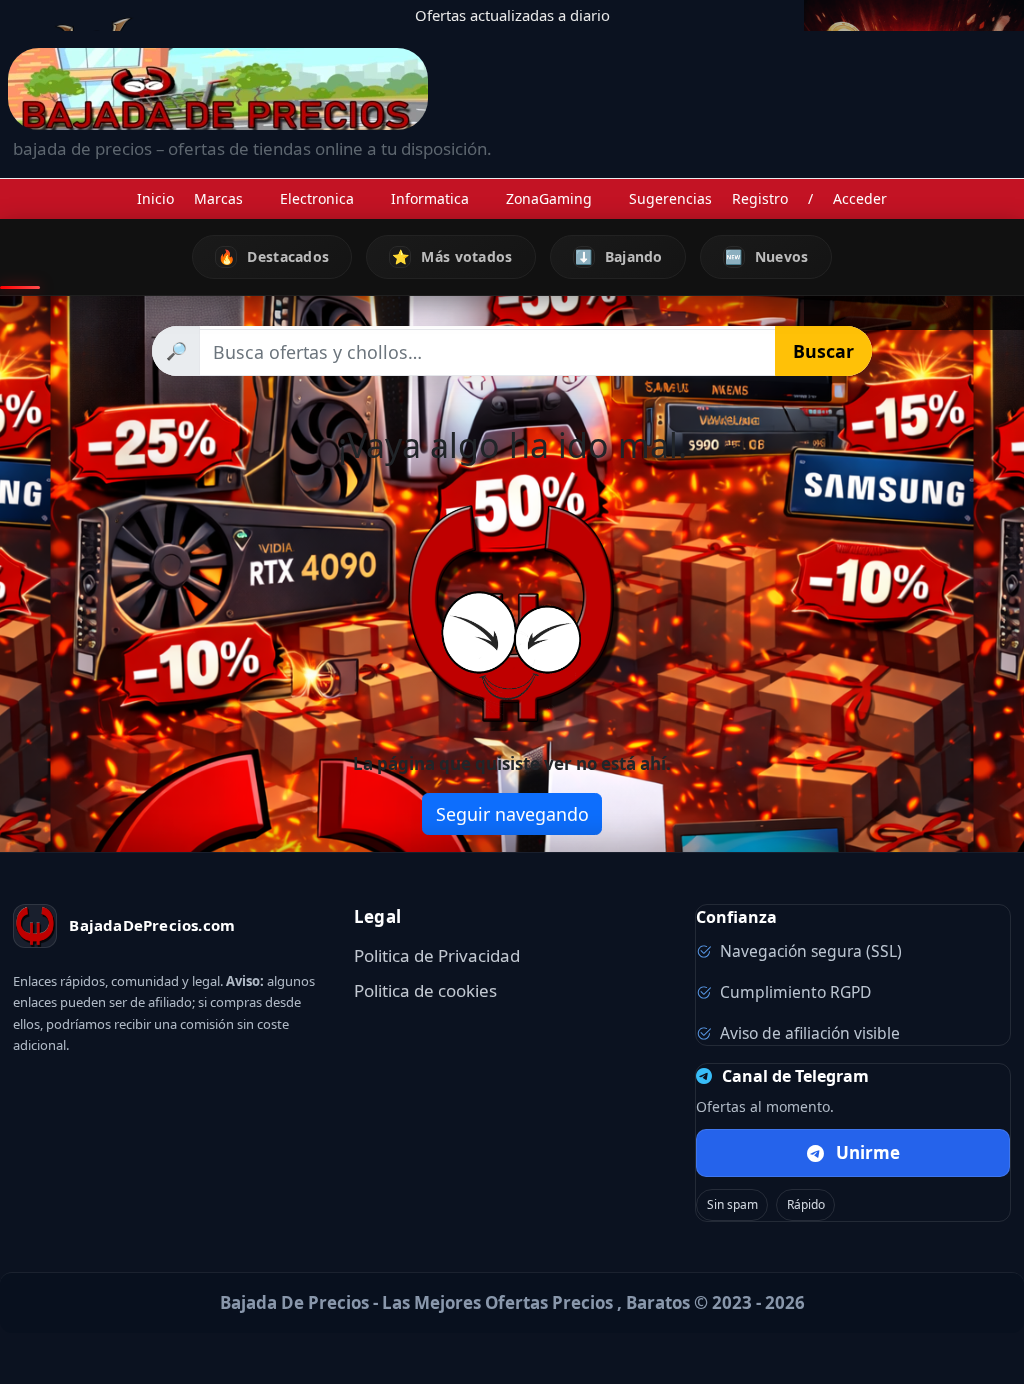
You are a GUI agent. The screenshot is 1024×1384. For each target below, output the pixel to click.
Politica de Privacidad (437, 955)
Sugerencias (670, 198)
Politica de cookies (425, 990)
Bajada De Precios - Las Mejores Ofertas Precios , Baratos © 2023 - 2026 (512, 1302)
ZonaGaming (549, 198)
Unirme (868, 1152)
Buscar (823, 351)
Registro (760, 198)
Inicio (155, 198)
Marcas (218, 198)
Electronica (317, 198)
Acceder (860, 198)
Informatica (430, 198)
